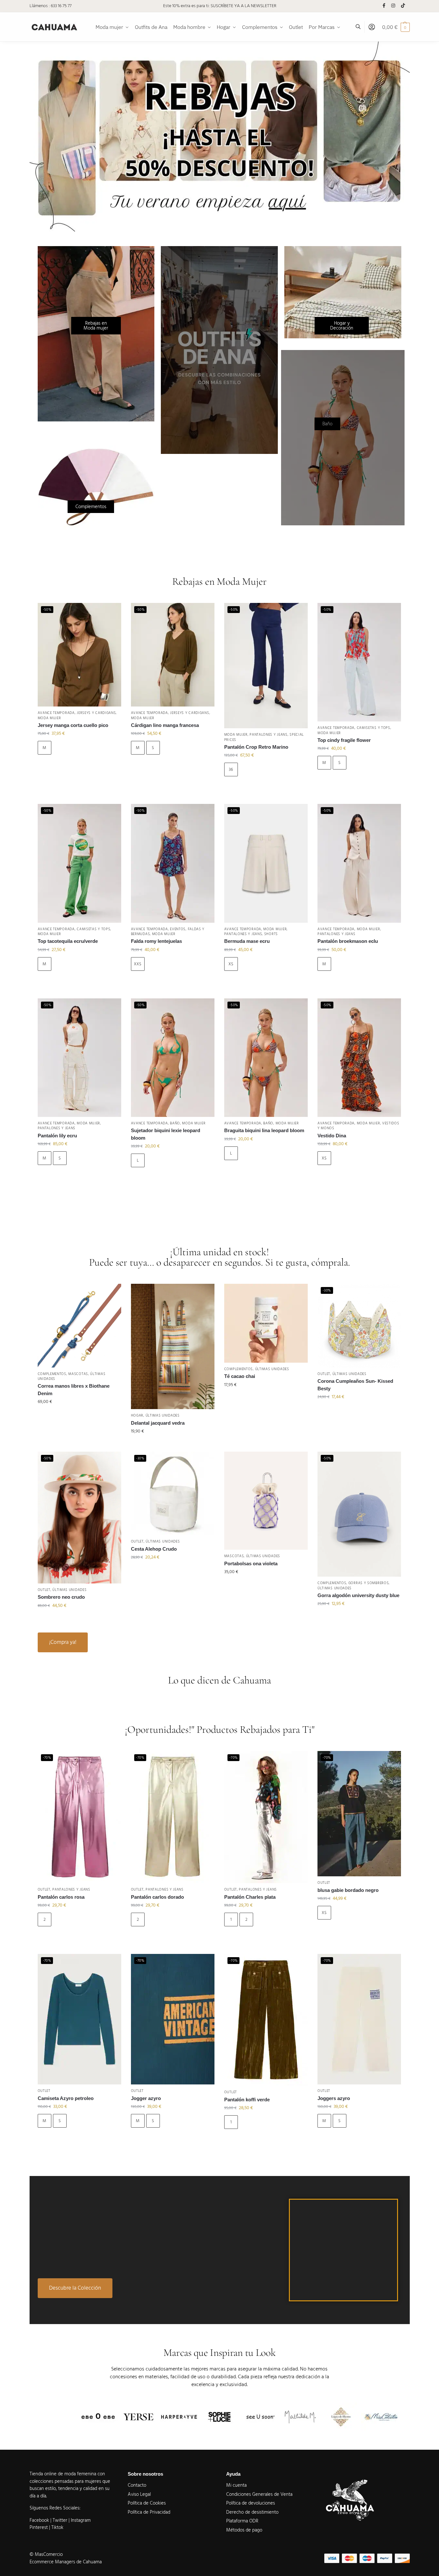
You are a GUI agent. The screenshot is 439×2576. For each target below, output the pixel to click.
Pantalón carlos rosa (61, 1897)
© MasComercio (46, 2554)
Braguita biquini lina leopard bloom (264, 1130)
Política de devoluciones (251, 2503)
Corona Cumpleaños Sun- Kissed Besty (355, 1385)
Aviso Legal (139, 2494)
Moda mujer (49, 718)
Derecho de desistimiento (252, 2512)
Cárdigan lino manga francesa (165, 725)
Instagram (81, 2520)
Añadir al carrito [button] (79, 1416)
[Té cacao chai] (266, 1323)
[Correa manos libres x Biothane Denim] (79, 1326)
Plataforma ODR (242, 2521)
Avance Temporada (56, 713)
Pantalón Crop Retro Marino (256, 747)
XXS (138, 964)
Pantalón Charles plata (250, 1897)
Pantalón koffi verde (247, 2100)
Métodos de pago (244, 2530)
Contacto (137, 2485)
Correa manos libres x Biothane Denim (74, 1390)
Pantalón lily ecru (57, 1136)
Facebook (39, 2520)
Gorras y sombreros (369, 1583)
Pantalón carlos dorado (157, 1897)
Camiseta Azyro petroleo (66, 2098)
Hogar (137, 1415)
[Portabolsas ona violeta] (266, 1501)
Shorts (271, 934)
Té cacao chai (240, 1376)
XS (231, 964)
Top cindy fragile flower (344, 740)
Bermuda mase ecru (247, 941)
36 (231, 769)
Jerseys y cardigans (96, 713)
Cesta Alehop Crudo (154, 1549)
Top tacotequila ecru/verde (68, 941)
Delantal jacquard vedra (158, 1423)
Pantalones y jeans (269, 735)
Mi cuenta (236, 2485)
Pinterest (39, 2527)
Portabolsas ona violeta (251, 1563)
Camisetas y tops (374, 728)
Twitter (61, 2520)
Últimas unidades (163, 1415)
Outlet (324, 1374)
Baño (175, 1123)
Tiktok (57, 2527)
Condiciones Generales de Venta (259, 2494)
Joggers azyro (334, 2098)
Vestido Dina (332, 1136)
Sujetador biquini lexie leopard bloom (166, 1134)
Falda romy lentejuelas (156, 941)
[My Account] (372, 27)
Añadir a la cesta (79, 766)
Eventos (178, 929)
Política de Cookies (147, 2503)
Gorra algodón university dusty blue (358, 1595)
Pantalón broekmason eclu (348, 941)
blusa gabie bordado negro (348, 1890)
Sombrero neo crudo (61, 1597)
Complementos (52, 1374)
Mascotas (78, 1374)
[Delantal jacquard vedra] (173, 1346)
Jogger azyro (146, 2098)
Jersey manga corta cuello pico (73, 725)
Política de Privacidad (149, 2512)
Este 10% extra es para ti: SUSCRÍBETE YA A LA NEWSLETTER (220, 6)
